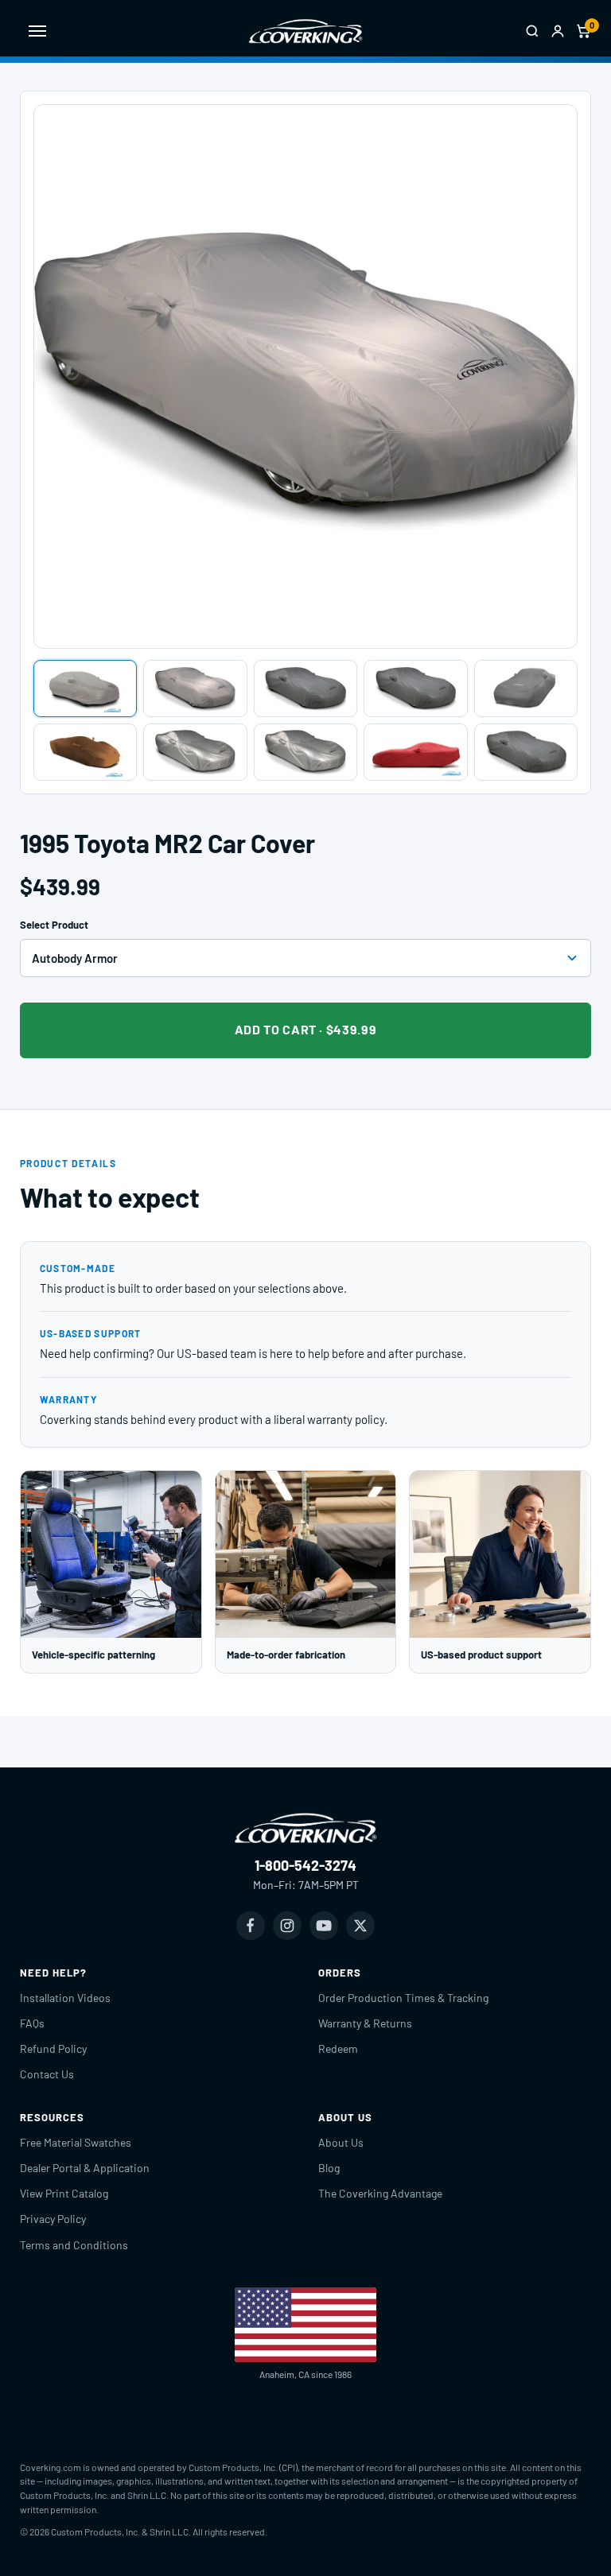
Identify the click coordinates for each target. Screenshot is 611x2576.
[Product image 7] (195, 752)
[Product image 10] (526, 752)
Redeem (338, 2048)
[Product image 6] (86, 752)
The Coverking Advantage (380, 2193)
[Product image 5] (526, 689)
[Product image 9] (416, 752)
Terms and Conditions (74, 2245)
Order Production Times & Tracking (403, 1998)
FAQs (32, 2023)
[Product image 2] (195, 689)
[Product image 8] (306, 752)
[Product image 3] (306, 689)
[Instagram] (287, 1926)
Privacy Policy (53, 2219)
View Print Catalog (64, 2193)
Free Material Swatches (76, 2142)
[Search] (532, 31)
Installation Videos (65, 1998)
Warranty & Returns (365, 2023)
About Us (341, 2142)
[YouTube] (324, 1926)
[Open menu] (37, 31)
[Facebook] (251, 1926)
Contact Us (47, 2074)
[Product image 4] (416, 689)
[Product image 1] (86, 689)
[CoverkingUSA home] (305, 31)
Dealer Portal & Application (85, 2168)
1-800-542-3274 (305, 1865)
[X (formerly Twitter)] (360, 1926)
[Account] (558, 31)
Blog (329, 2168)
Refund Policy (53, 2048)
